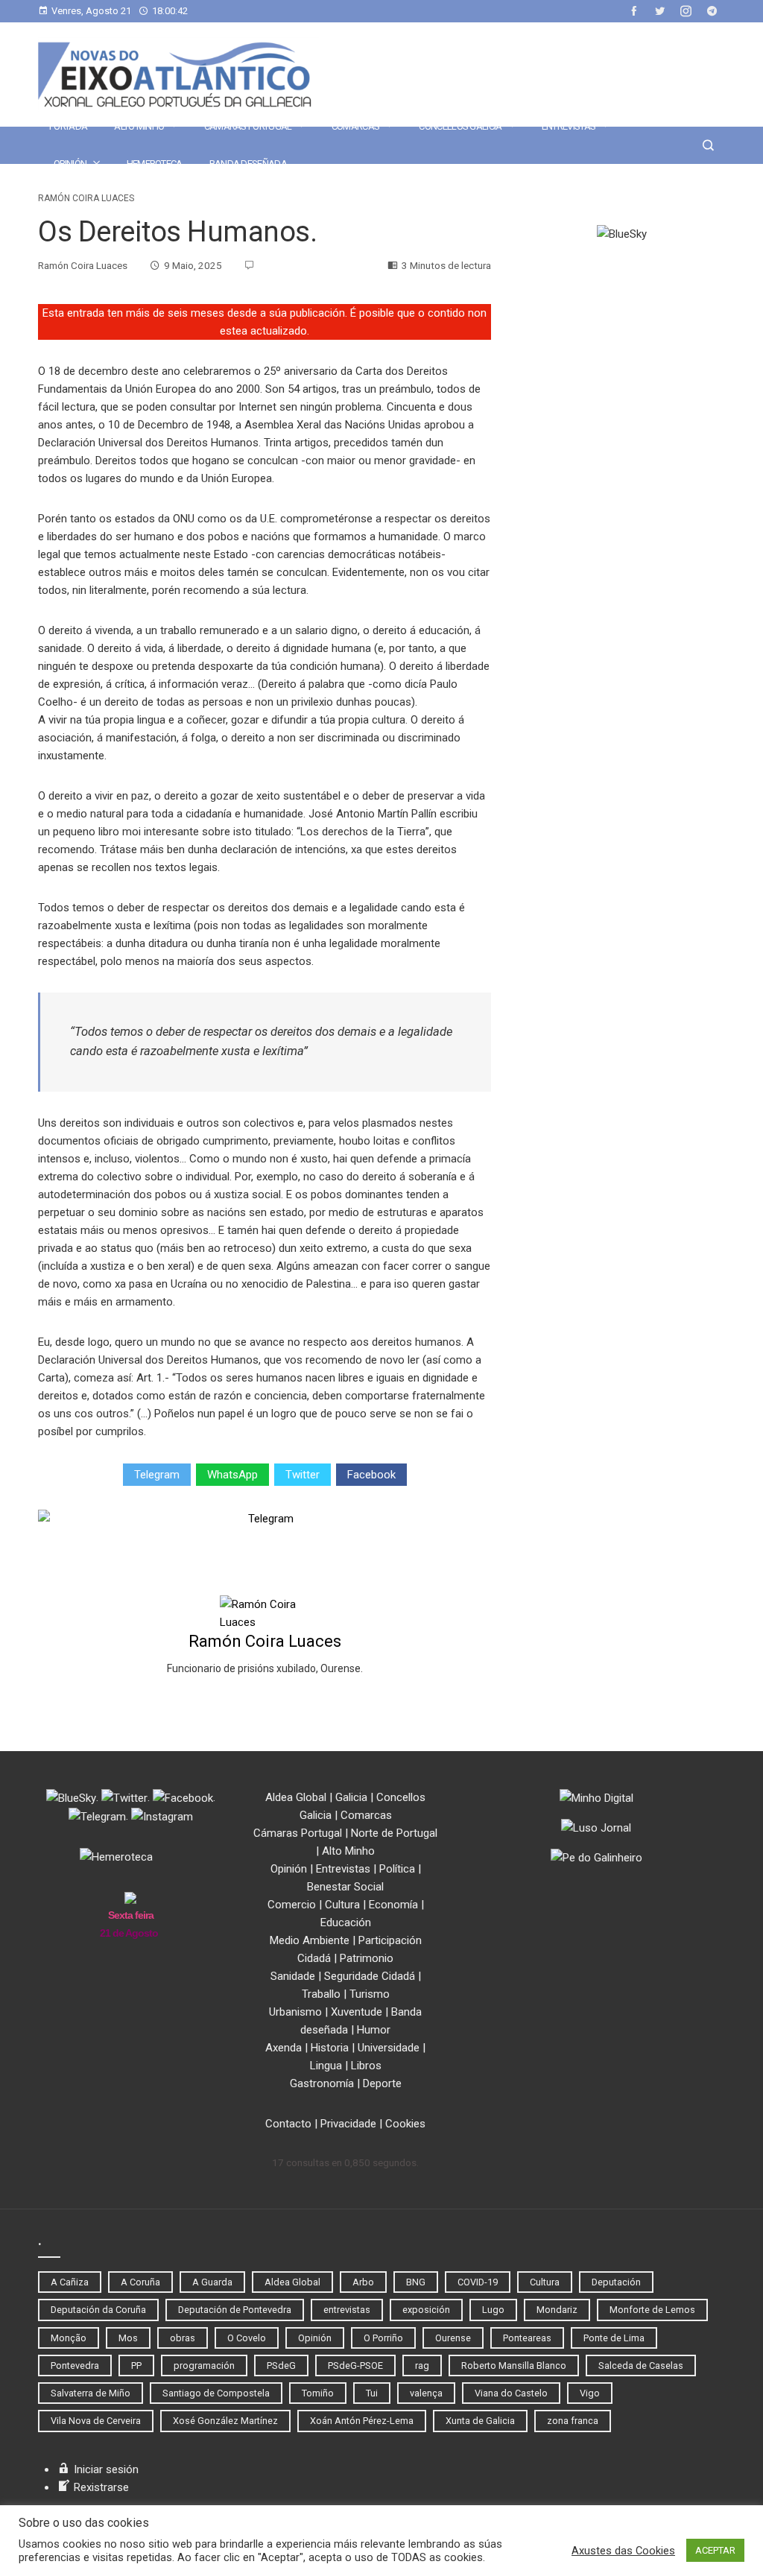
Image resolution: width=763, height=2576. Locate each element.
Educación (346, 1922)
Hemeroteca (155, 164)
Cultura (342, 1905)
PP (136, 2365)
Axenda (284, 2048)
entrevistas (347, 2310)
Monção (69, 2338)
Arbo (363, 2282)
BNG (416, 2282)
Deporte (382, 2083)
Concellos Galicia (460, 126)
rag (422, 2365)
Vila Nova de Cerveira (96, 2421)
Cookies (405, 2124)
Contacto (288, 2124)
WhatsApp (232, 1475)
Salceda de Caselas (641, 2365)
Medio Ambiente (310, 1940)
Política (397, 1869)
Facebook (371, 1475)
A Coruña (140, 2282)
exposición (426, 2310)
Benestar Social (345, 1887)
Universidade (389, 2048)
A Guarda (212, 2282)
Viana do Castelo (511, 2393)
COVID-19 (478, 2282)
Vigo (590, 2393)
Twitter (303, 1475)
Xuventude (357, 2012)
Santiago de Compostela (216, 2393)
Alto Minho (139, 126)
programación (204, 2365)
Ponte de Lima (614, 2338)
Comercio (292, 1905)
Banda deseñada (248, 164)
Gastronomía (322, 2083)
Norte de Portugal (394, 1833)
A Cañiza (70, 2282)
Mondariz (557, 2310)
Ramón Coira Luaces (86, 198)
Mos (128, 2338)
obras (183, 2338)
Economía (393, 1905)
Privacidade (348, 2124)
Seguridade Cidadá (370, 1976)
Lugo (493, 2310)
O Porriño (383, 2338)
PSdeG (281, 2365)
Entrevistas (569, 126)
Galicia (351, 1797)
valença (426, 2393)
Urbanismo (295, 2012)
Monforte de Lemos (652, 2310)
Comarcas (355, 126)
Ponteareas (527, 2338)
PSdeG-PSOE (355, 2365)
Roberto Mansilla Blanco (514, 2365)
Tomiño (318, 2393)
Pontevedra (75, 2365)
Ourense (453, 2338)
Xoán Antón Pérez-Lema (362, 2421)
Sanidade (293, 1976)
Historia (330, 2048)
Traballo (321, 1994)
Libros (366, 2066)
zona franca (573, 2421)
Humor (374, 2030)
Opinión (70, 164)
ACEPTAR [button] (715, 2550)
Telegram (157, 1475)
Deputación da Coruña (98, 2310)
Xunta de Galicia (480, 2421)
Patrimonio (367, 1958)
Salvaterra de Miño (91, 2393)
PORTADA (68, 126)
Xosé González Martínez (225, 2421)
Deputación (616, 2282)
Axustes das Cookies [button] (623, 2551)
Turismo (370, 1994)
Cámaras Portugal (248, 126)
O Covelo (247, 2338)
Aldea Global (296, 1797)
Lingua (326, 2066)
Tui (372, 2393)
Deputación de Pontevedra (235, 2310)
